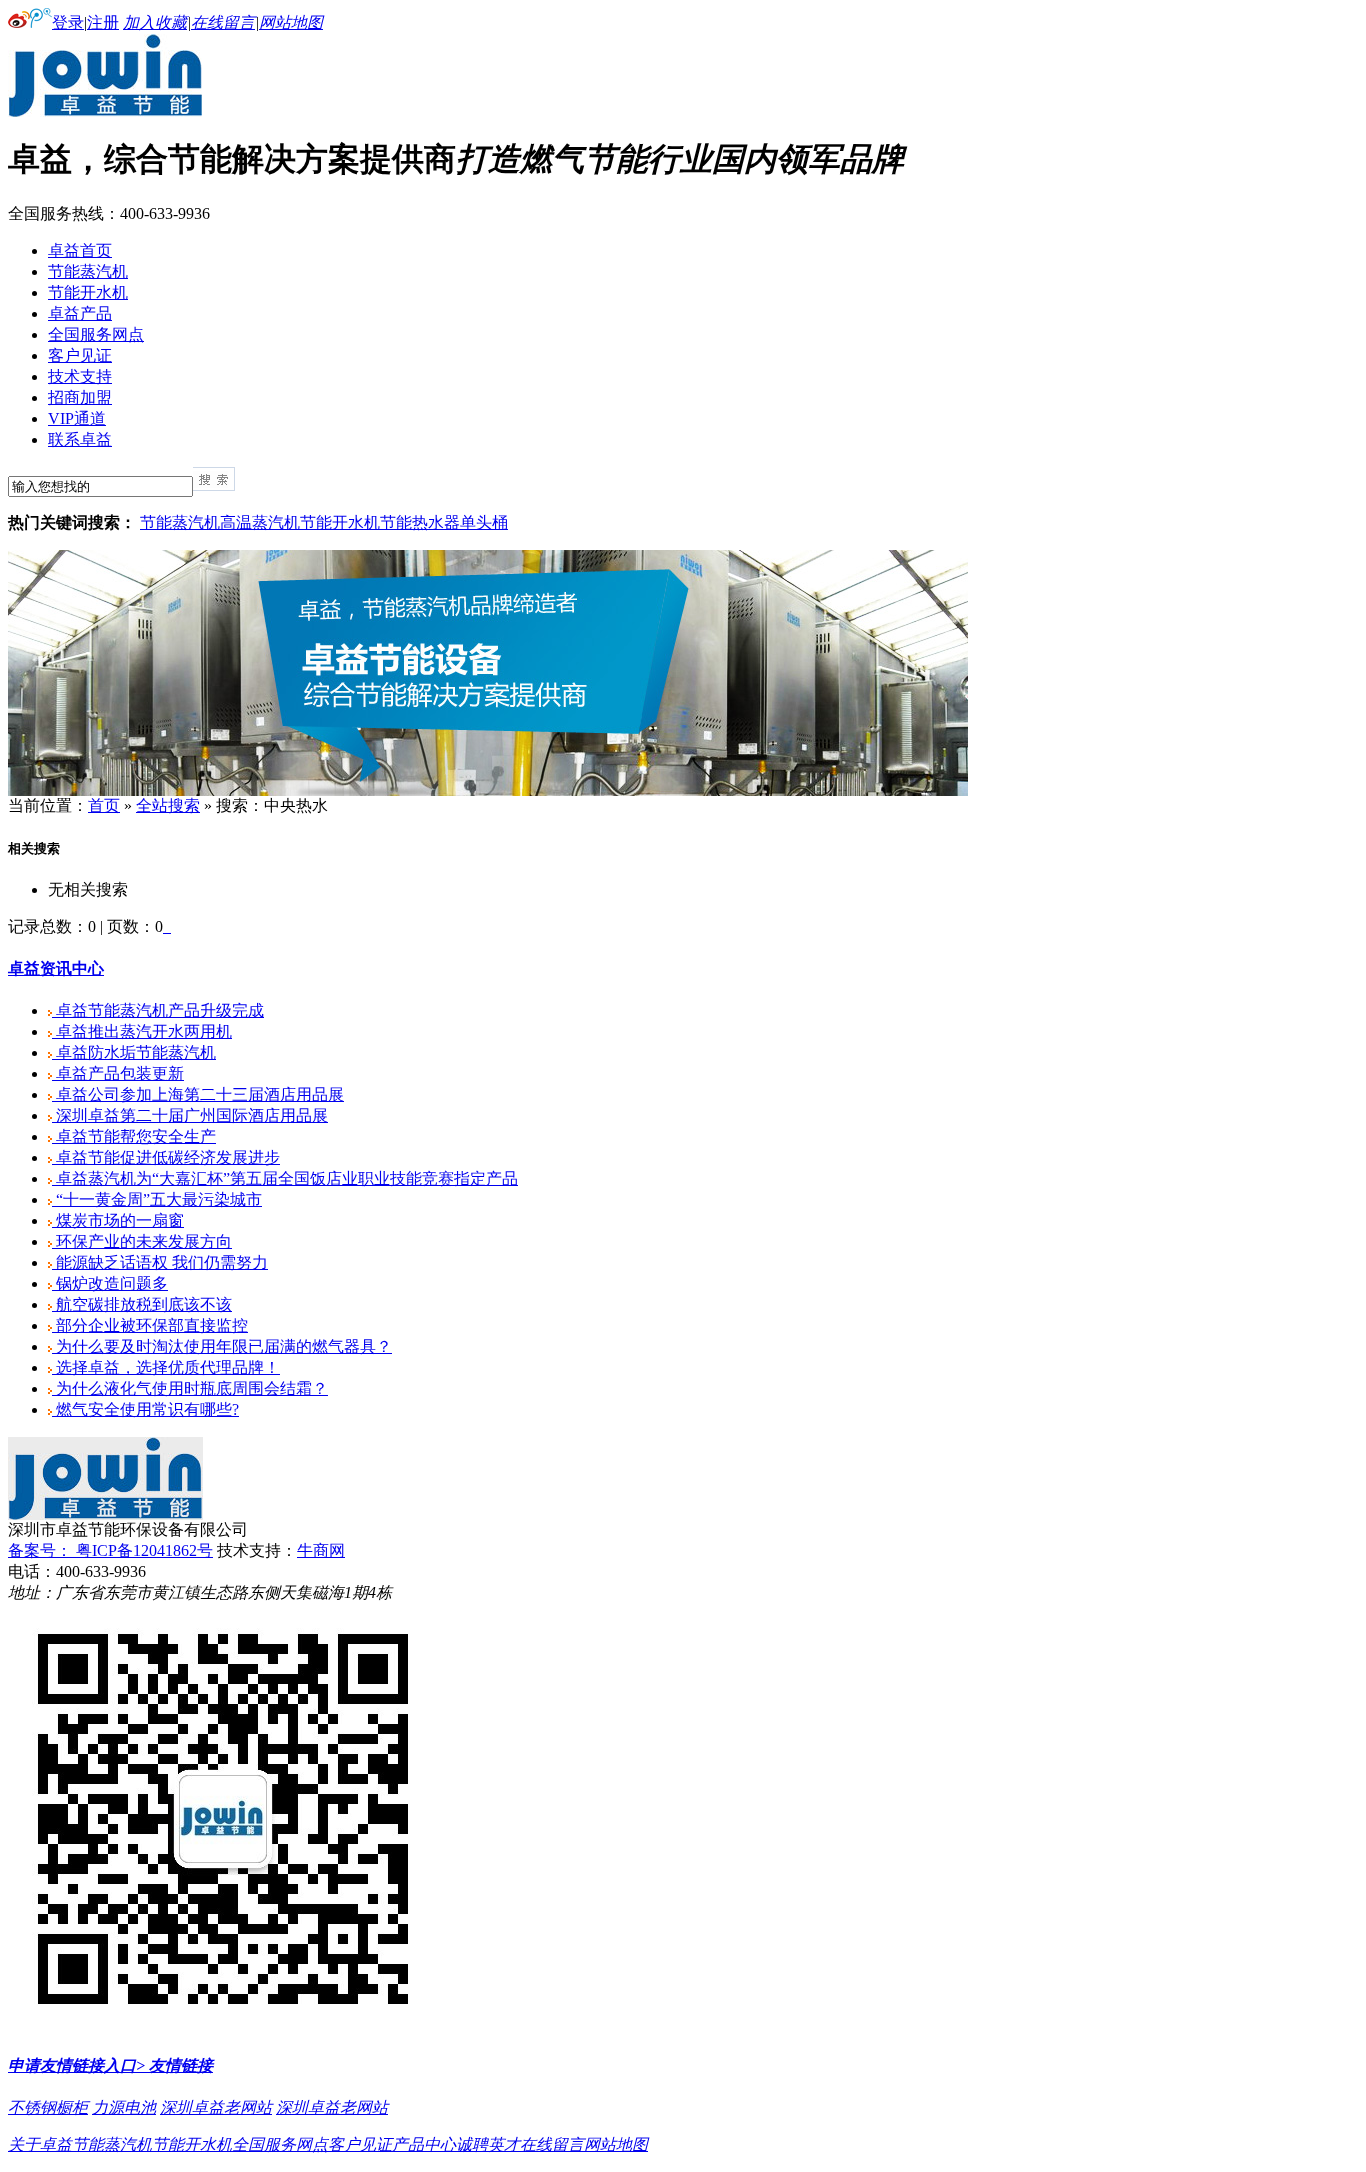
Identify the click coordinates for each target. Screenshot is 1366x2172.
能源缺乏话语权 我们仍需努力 (160, 1262)
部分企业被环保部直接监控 (150, 1325)
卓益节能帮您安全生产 (134, 1136)
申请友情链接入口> (76, 2065)
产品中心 (424, 2144)
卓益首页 (80, 250)
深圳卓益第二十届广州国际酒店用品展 (190, 1115)
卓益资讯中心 (56, 968)
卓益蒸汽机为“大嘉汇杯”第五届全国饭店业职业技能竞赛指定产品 (285, 1178)
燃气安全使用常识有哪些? (145, 1409)
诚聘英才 (488, 2144)
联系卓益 (80, 439)
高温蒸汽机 (260, 522)
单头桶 (484, 522)
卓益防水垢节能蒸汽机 (134, 1052)
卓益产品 (80, 313)
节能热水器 (420, 522)
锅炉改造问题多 (110, 1283)
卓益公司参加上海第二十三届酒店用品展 (198, 1094)
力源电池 (124, 2107)
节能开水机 (88, 292)
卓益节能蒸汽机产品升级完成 (158, 1010)
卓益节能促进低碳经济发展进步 (166, 1157)
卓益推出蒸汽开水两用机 (142, 1031)
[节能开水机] (488, 790)
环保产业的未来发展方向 (142, 1241)
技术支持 (80, 376)
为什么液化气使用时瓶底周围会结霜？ (190, 1388)
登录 (68, 22)
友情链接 (179, 2065)
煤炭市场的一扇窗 (118, 1220)
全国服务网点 (96, 334)
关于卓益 (40, 2144)
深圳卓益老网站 (216, 2107)
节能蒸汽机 (88, 271)
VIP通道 (77, 418)
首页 (104, 805)
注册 (103, 22)
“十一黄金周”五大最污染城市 (157, 1199)
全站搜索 (168, 805)
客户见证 (80, 355)
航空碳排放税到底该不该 (142, 1304)
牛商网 (321, 1550)
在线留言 (223, 22)
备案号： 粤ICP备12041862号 (110, 1550)
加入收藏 (155, 22)
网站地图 (291, 22)
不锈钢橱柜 (48, 2107)
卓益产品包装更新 (118, 1073)
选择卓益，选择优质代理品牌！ (166, 1367)
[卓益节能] (105, 111)
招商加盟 (80, 397)
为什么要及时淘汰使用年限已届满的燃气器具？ (222, 1346)
